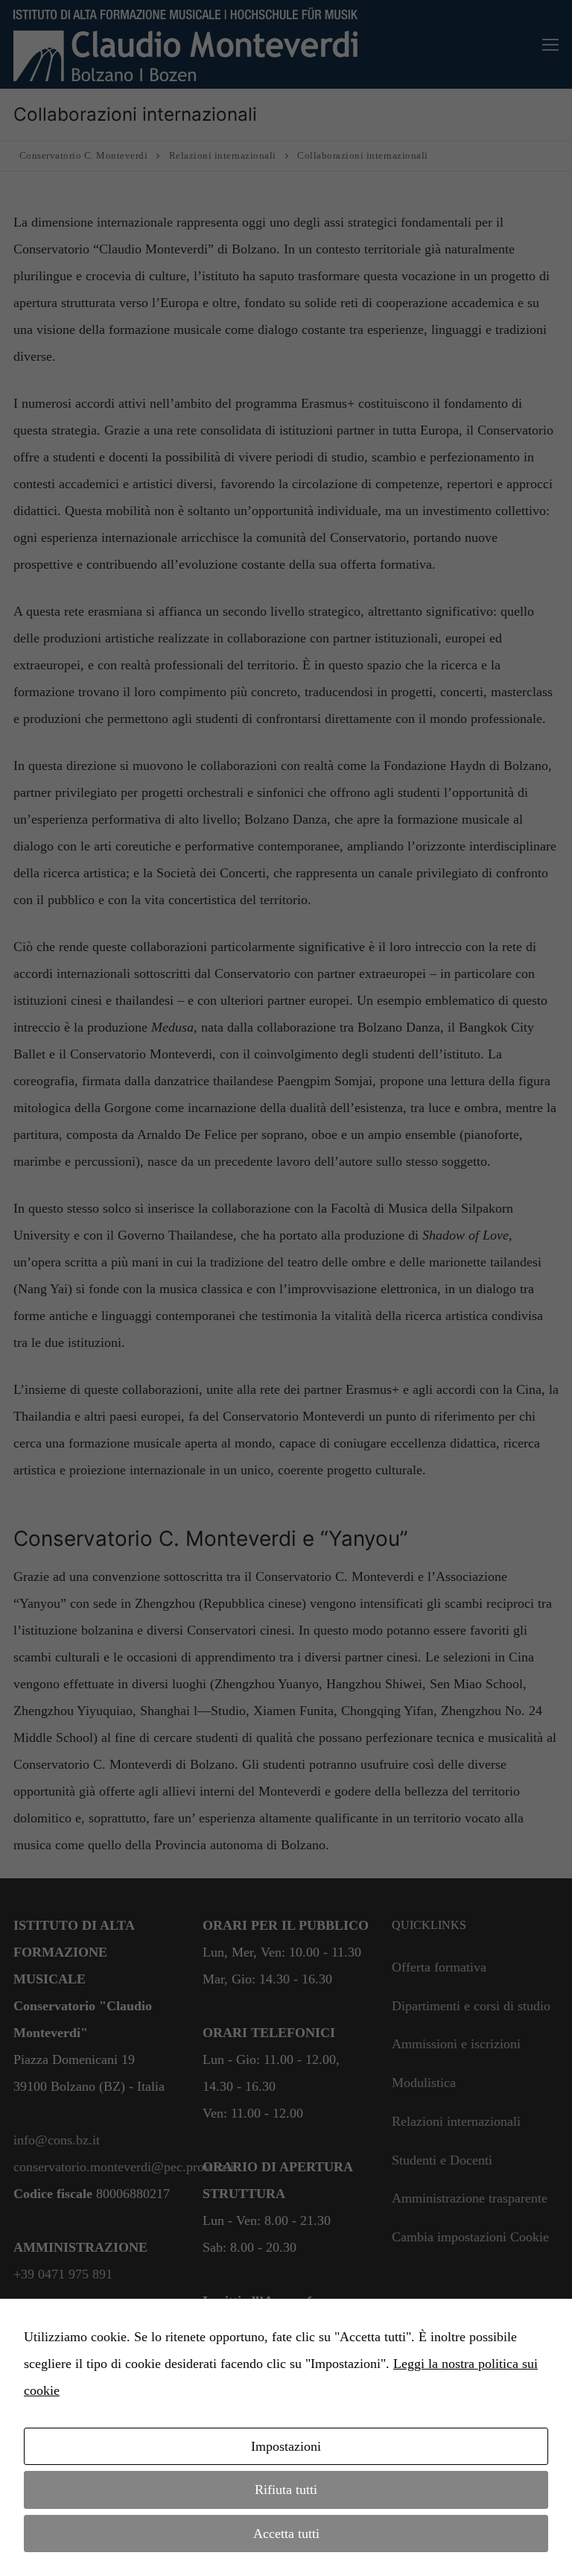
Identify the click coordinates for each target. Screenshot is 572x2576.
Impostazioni (286, 2446)
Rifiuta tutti (286, 2490)
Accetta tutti (286, 2534)
